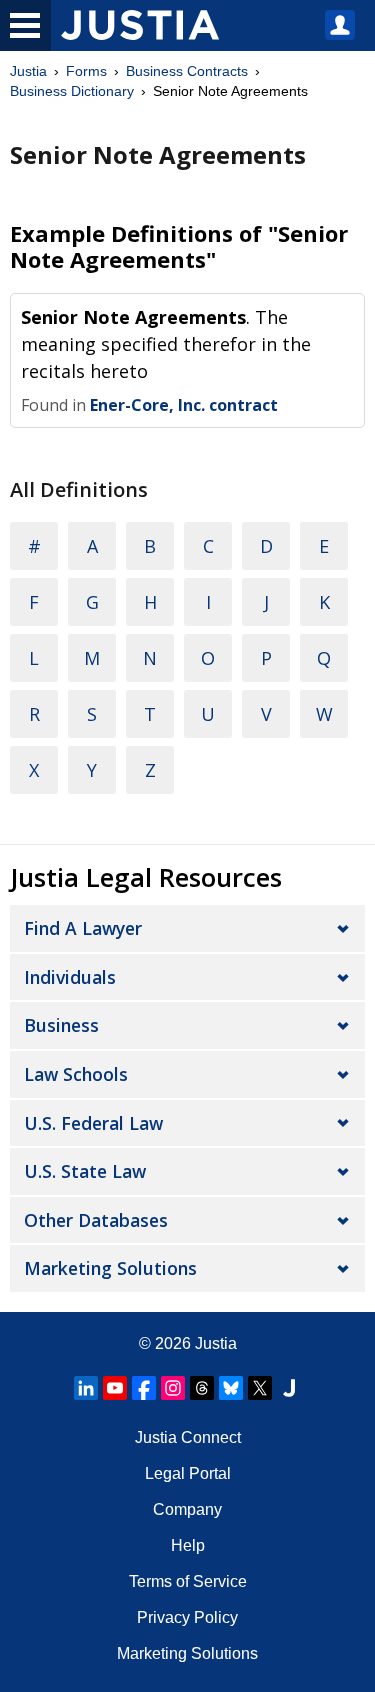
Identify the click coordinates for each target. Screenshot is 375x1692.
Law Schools (76, 1074)
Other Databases (96, 1220)
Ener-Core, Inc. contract (184, 405)
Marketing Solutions (110, 1268)
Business (61, 1025)
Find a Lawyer (83, 928)
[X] (260, 1388)
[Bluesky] (231, 1388)
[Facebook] (144, 1388)
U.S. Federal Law (93, 1123)
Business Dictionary (72, 91)
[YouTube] (115, 1388)
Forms (86, 71)
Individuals (70, 977)
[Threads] (202, 1388)
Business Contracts (187, 71)
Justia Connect (188, 1437)
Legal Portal (188, 1473)
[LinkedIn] (86, 1388)
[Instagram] (173, 1388)
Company (187, 1509)
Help (188, 1545)
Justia (28, 71)
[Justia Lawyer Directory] (289, 1388)
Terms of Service (188, 1581)
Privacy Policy (187, 1617)
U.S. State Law (85, 1171)
